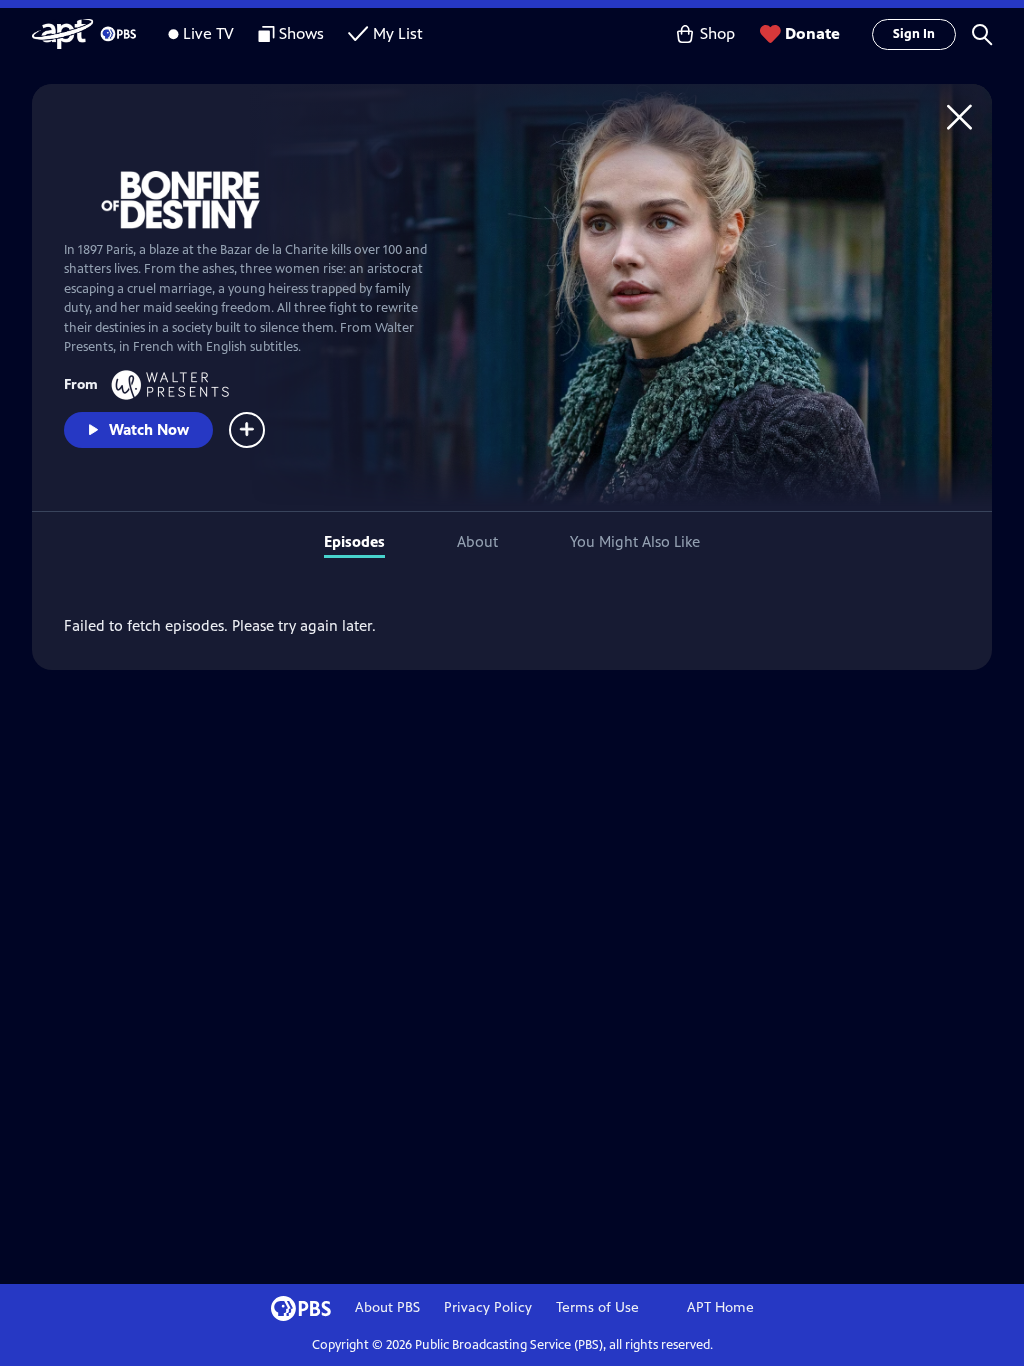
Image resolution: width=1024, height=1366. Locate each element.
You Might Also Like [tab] (635, 541)
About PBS (387, 1307)
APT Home (720, 1307)
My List (398, 33)
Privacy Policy (488, 1307)
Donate (812, 33)
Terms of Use (597, 1307)
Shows (301, 33)
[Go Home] (959, 116)
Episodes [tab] (354, 541)
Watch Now (149, 429)
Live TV (208, 33)
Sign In (914, 34)
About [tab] (477, 541)
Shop (717, 33)
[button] (982, 34)
